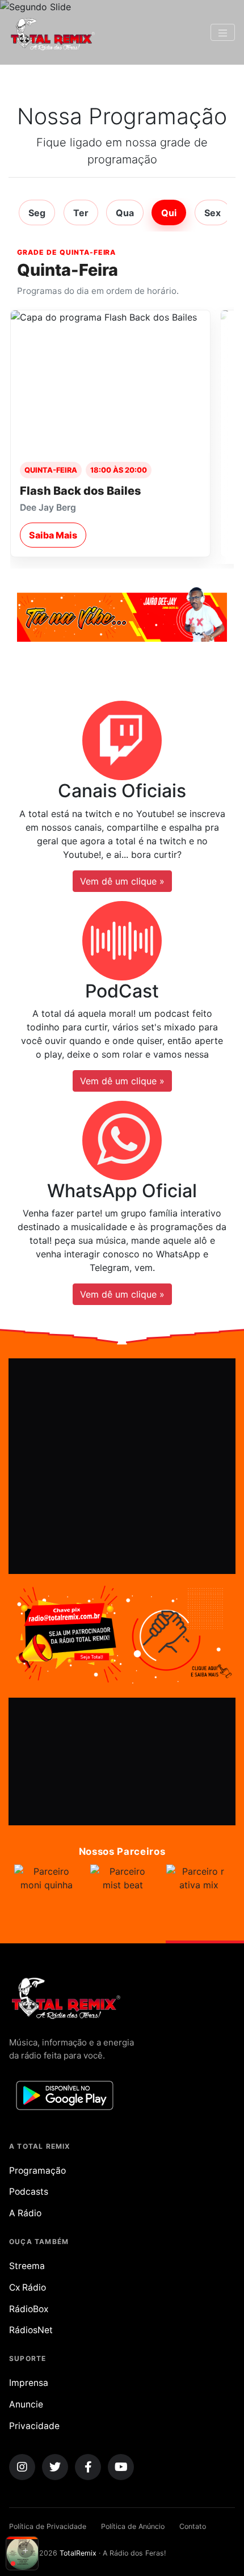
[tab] (37, 212)
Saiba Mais (53, 535)
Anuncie (26, 2404)
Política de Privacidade (48, 2526)
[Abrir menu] (223, 32)
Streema (27, 2266)
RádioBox (29, 2309)
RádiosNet (31, 2330)
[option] (48, 1897)
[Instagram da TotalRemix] (22, 2467)
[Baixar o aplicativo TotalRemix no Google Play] (65, 2095)
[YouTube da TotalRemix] (121, 2467)
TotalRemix (78, 2553)
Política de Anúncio (133, 2526)
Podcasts (29, 2192)
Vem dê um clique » (122, 881)
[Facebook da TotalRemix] (88, 2467)
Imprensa (29, 2383)
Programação (37, 2171)
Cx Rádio (28, 2287)
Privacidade (34, 2426)
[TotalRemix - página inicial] (52, 32)
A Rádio (25, 2213)
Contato (193, 2526)
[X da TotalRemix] (55, 2467)
